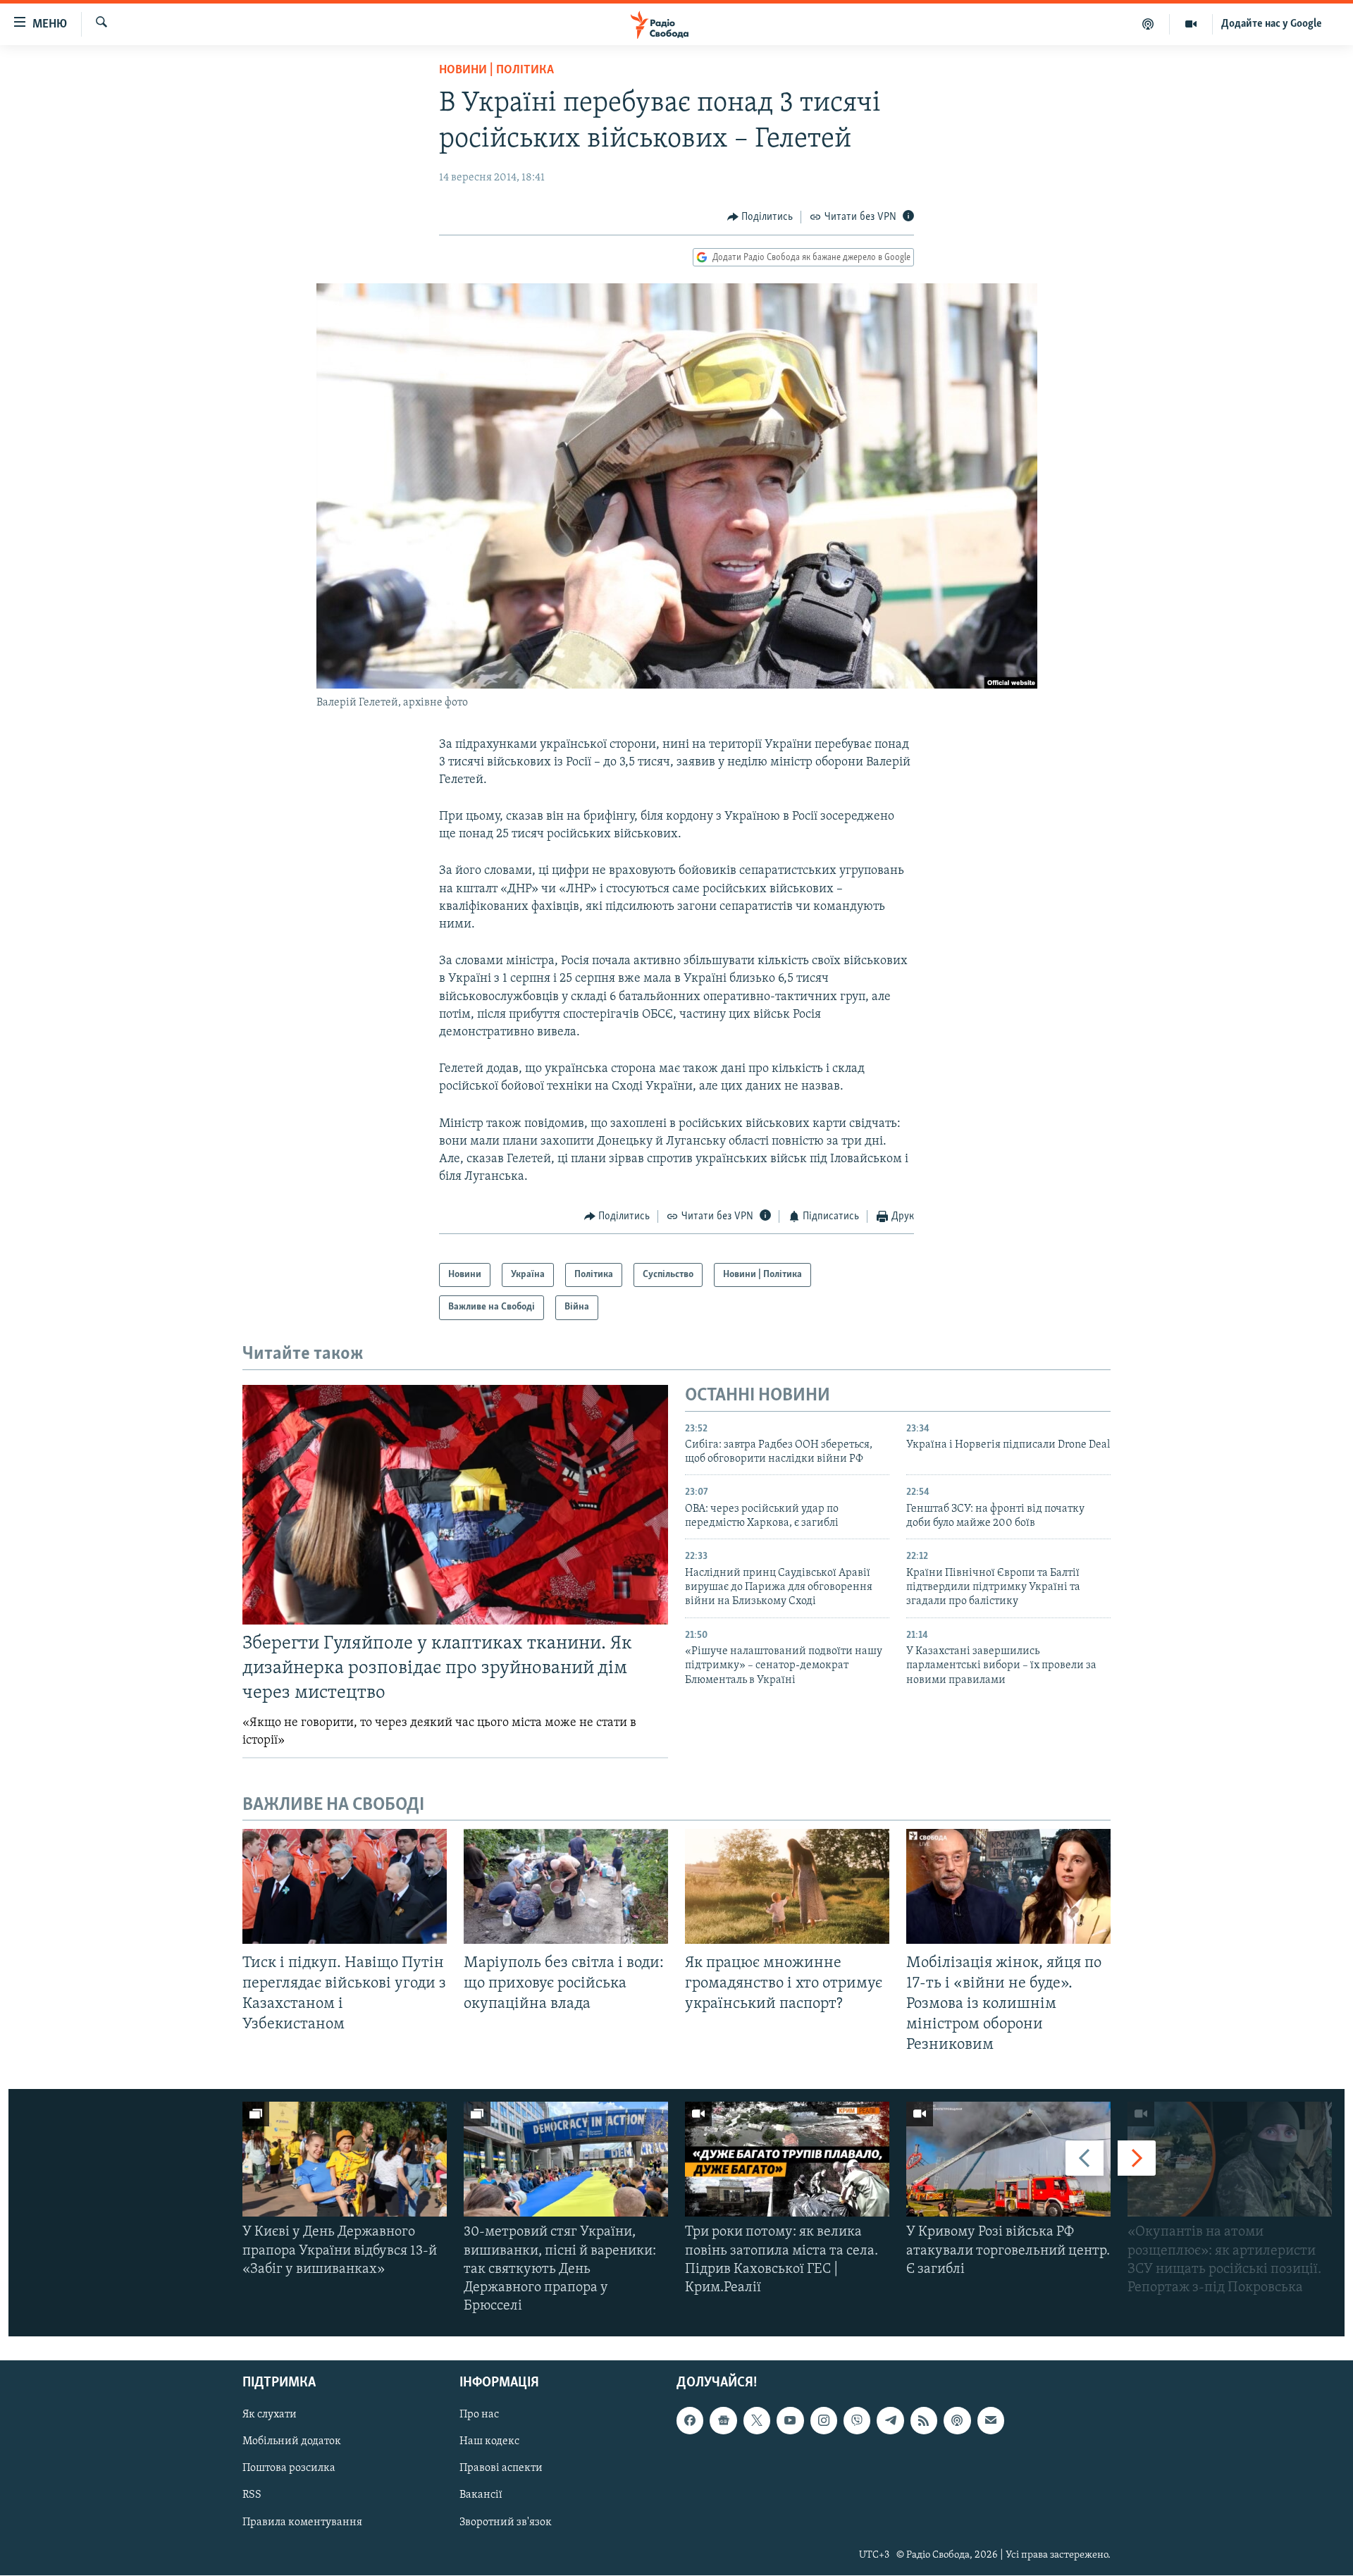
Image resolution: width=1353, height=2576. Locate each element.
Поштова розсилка (289, 2469)
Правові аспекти (501, 2469)
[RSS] (924, 2421)
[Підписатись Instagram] (824, 2421)
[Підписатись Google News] (723, 2421)
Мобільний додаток (292, 2442)
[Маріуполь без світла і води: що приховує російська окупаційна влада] (566, 1886)
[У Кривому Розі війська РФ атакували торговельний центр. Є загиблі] (1008, 2159)
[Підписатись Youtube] (790, 2421)
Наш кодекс (489, 2442)
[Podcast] (957, 2421)
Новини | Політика (496, 70)
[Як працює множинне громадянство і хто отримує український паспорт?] (787, 1886)
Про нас (479, 2415)
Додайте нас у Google (1272, 24)
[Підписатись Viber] (857, 2421)
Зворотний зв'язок (506, 2522)
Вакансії (481, 2496)
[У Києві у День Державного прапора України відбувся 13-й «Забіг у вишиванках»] (345, 2159)
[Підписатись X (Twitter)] (757, 2421)
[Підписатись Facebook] (690, 2421)
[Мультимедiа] (1191, 24)
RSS (252, 2496)
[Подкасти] (1148, 24)
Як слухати (270, 2415)
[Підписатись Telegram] (890, 2421)
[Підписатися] (991, 2421)
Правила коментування (302, 2522)
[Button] (760, 217)
